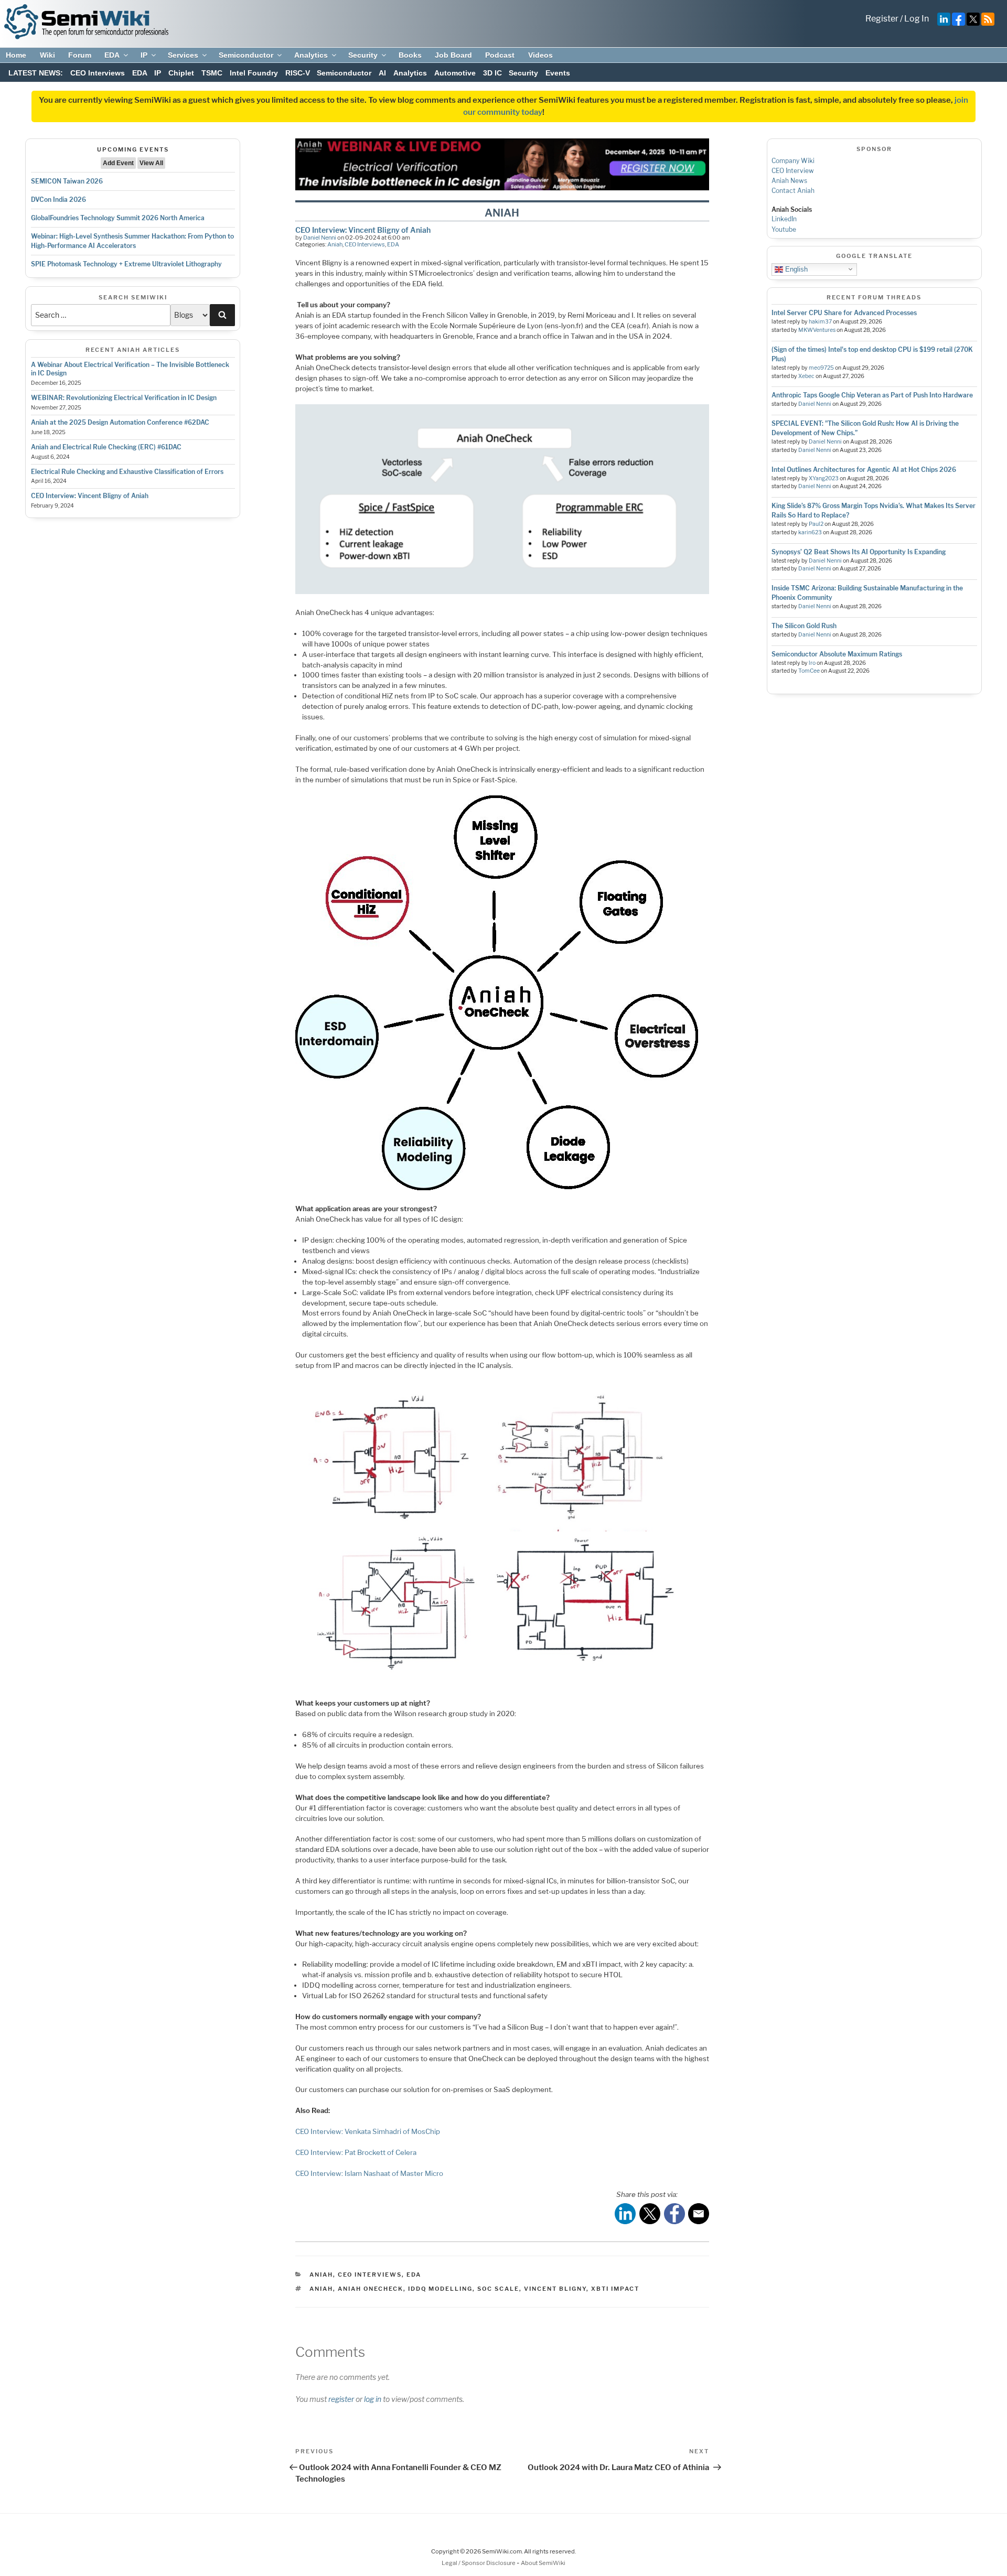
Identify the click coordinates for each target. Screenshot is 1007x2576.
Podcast (500, 55)
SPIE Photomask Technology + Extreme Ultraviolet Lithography (126, 264)
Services (183, 55)
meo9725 (821, 368)
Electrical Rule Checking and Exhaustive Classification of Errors (127, 472)
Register (882, 19)
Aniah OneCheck (371, 2289)
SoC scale (498, 2289)
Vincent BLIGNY (555, 2289)
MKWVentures (817, 330)
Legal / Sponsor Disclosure (479, 2563)
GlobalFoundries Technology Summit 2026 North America (118, 218)
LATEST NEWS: (36, 73)
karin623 (810, 532)
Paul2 (816, 524)
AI (382, 73)
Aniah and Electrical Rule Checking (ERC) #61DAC (106, 447)
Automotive (455, 73)
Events (558, 73)
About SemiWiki (543, 2563)
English (795, 269)
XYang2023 (824, 478)
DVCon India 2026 (58, 200)
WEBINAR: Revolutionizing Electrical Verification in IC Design (124, 398)
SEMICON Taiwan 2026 (67, 181)
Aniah (335, 244)
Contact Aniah (793, 191)
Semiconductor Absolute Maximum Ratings (837, 654)
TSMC (212, 73)
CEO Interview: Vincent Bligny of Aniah (90, 496)
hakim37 (820, 322)
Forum (80, 55)
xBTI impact (615, 2289)
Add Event (118, 163)
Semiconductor (246, 55)
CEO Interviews (98, 73)
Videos (540, 55)
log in (373, 2399)
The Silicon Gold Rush (804, 626)
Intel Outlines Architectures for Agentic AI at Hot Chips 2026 (864, 470)
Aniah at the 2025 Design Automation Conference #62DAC (120, 422)
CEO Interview (793, 171)
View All (151, 163)
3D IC (492, 73)
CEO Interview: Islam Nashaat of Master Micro (369, 2173)
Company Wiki (793, 161)
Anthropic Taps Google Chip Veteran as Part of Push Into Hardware (872, 395)
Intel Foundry (254, 73)
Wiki (47, 55)
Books (410, 55)
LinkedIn (784, 219)
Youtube (784, 229)
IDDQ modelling (440, 2289)
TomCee (809, 671)
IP (144, 55)
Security (363, 55)
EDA (112, 55)
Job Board (453, 55)
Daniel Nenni (320, 238)
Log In (917, 19)
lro (812, 663)
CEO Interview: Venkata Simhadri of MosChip (368, 2131)
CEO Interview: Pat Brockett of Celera (356, 2152)
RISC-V (298, 73)
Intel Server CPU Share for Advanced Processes (844, 313)
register (341, 2399)
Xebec (806, 376)
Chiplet (181, 73)
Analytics (311, 55)
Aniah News (789, 181)
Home (16, 55)
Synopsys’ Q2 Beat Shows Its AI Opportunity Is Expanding (859, 552)
